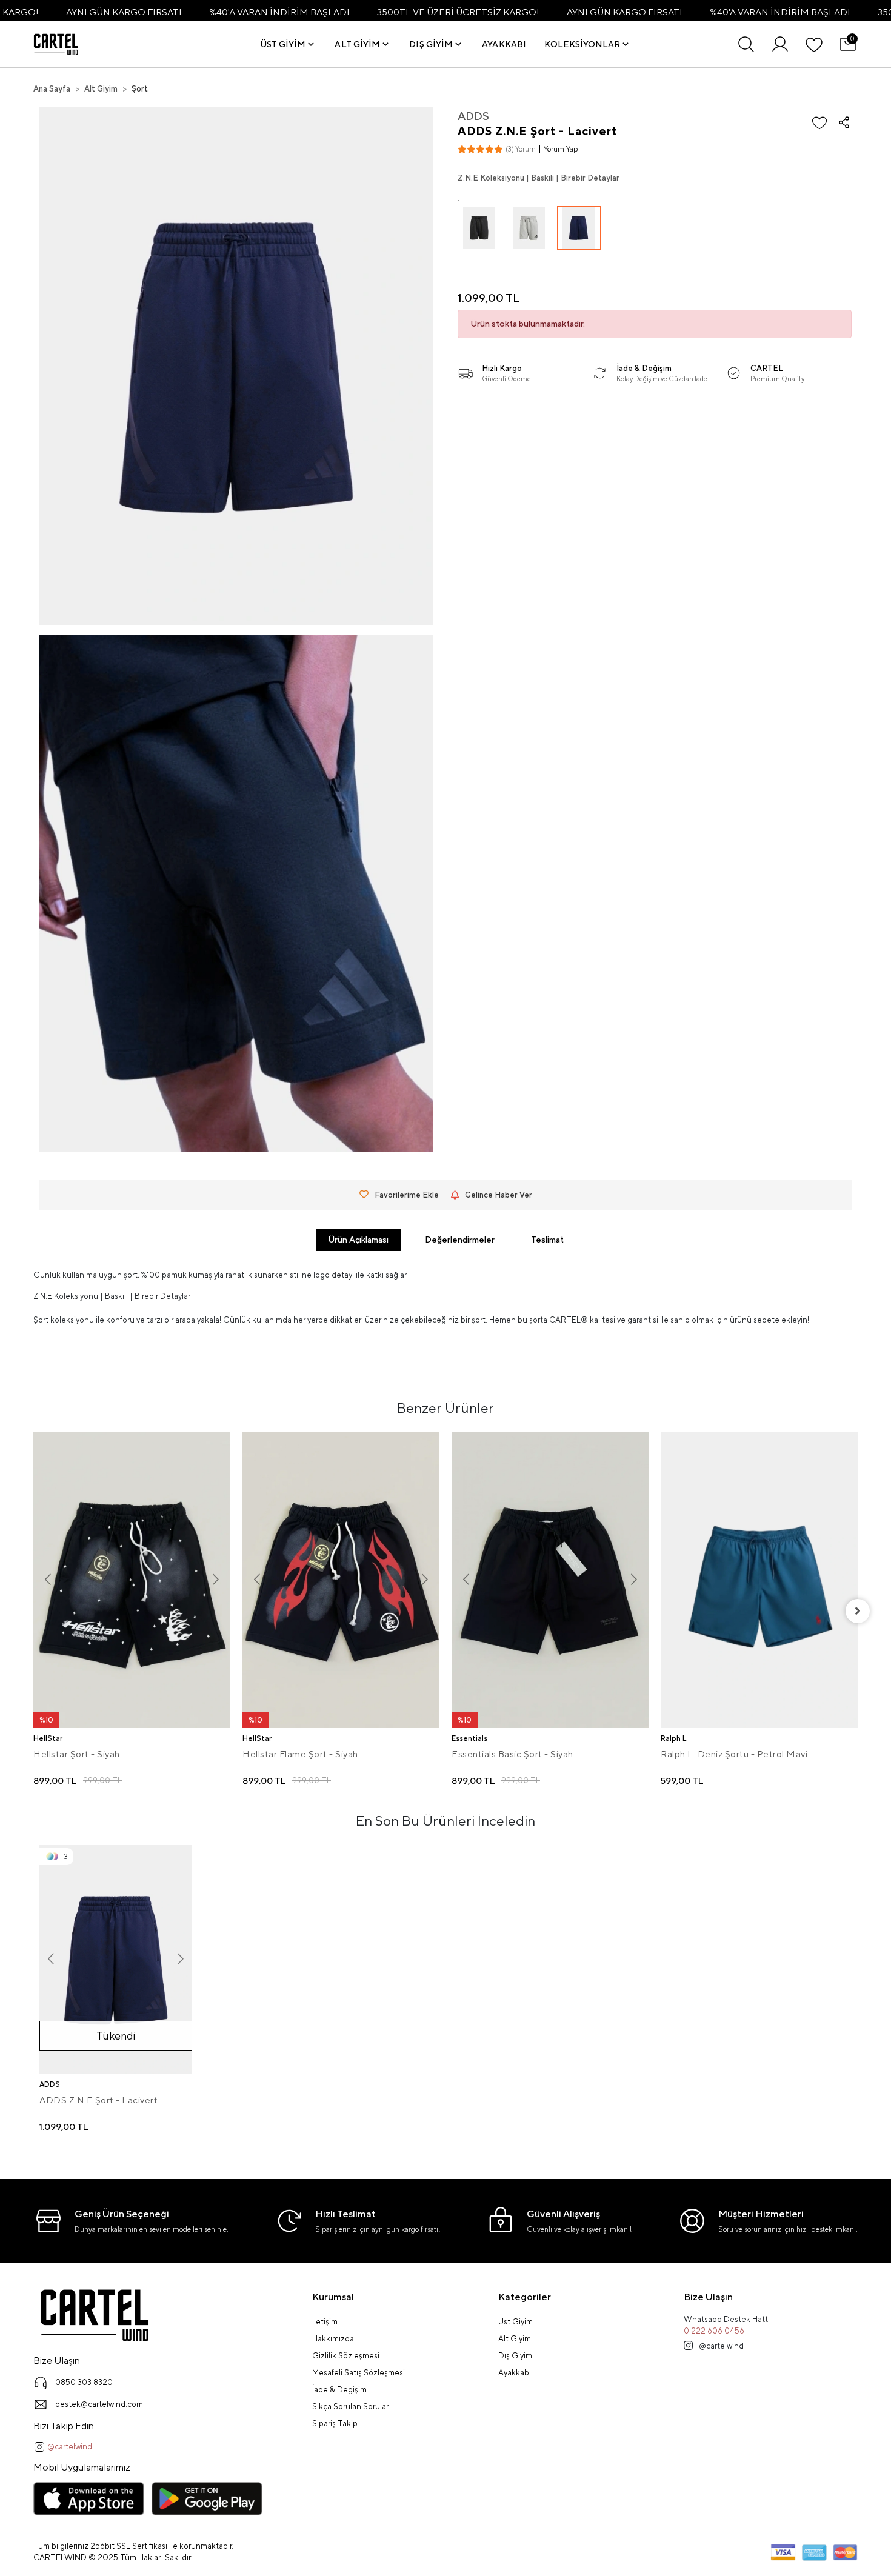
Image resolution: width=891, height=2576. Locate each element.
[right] (858, 1611)
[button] (289, 44)
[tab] (358, 1240)
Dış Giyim (515, 2356)
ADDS (473, 116)
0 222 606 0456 (714, 2331)
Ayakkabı (515, 2373)
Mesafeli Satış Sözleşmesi (359, 2373)
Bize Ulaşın (708, 2297)
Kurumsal (333, 2297)
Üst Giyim (516, 2322)
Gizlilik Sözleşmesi (346, 2356)
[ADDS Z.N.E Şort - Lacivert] (579, 236)
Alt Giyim (515, 2339)
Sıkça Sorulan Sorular (350, 2407)
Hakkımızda (333, 2339)
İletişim (325, 2322)
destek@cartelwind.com (99, 2404)
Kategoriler (525, 2297)
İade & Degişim (339, 2390)
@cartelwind (69, 2447)
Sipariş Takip (335, 2424)
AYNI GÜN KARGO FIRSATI (124, 12)
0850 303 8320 (84, 2382)
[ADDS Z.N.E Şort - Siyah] (479, 236)
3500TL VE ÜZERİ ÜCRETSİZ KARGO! (458, 12)
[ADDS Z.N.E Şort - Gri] (529, 236)
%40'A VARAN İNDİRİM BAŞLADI (279, 12)
